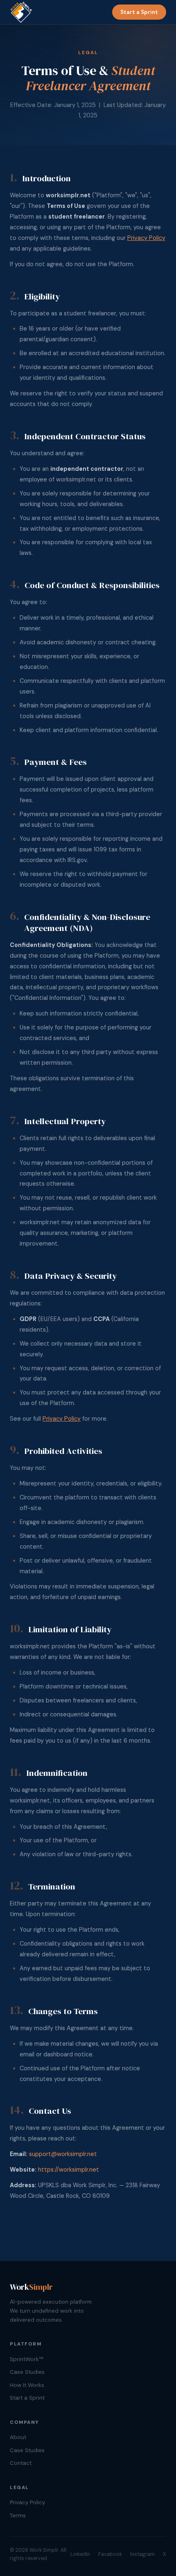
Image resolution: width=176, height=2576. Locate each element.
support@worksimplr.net (63, 2154)
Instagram (142, 2554)
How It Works (27, 2385)
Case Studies (27, 2372)
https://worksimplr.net (69, 2170)
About (18, 2437)
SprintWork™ (26, 2359)
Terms (18, 2516)
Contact (21, 2463)
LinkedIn (80, 2554)
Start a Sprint (139, 12)
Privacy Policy (146, 238)
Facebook (110, 2554)
